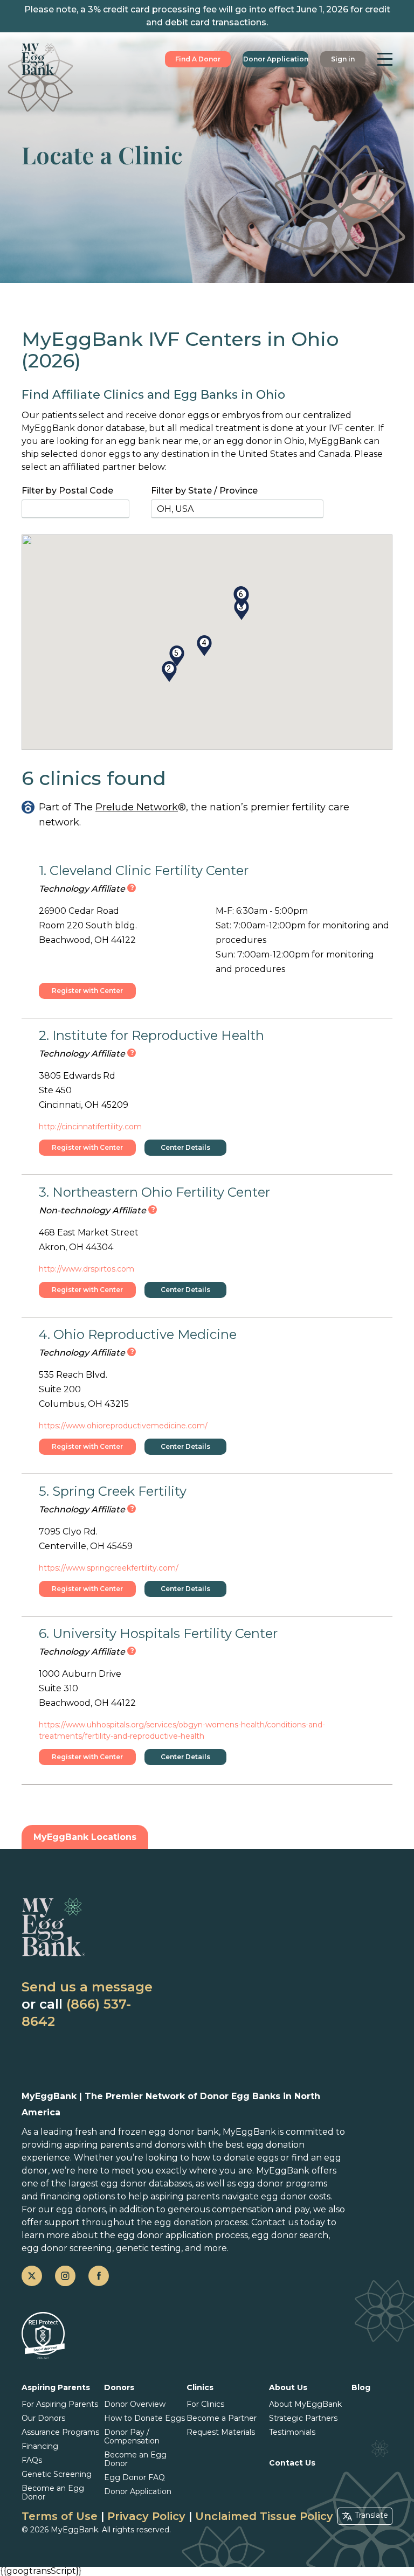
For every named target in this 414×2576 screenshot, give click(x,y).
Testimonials (292, 2432)
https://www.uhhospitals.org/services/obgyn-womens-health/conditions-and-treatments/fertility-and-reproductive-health (182, 1730)
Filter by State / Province (204, 491)
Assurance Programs (60, 2432)
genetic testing (149, 2248)
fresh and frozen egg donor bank (147, 2132)
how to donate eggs (235, 2158)
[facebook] (99, 2276)
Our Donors (43, 2418)
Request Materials (221, 2432)
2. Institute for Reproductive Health (151, 1035)
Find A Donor (198, 59)
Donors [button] (119, 2387)
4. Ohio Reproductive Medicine (138, 1334)
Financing (40, 2446)
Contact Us (292, 2463)
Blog (361, 2387)
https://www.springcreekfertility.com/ (109, 1568)
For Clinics (205, 2404)
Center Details (185, 1147)
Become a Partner (222, 2418)
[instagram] (65, 2276)
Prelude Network (137, 807)
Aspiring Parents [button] (56, 2387)
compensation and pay (261, 2209)
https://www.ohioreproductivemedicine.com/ (123, 1426)
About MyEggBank (305, 2404)
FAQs (32, 2460)
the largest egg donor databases (122, 2183)
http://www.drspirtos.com (87, 1269)
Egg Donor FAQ (134, 2477)
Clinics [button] (200, 2387)
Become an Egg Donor (53, 2492)
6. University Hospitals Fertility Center (158, 1633)
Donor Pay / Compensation (132, 2436)
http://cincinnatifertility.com (90, 1127)
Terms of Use (60, 2516)
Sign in (343, 59)
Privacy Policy (146, 2516)
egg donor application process (183, 2235)
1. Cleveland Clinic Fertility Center (144, 870)
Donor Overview (135, 2404)
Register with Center (87, 991)
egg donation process (201, 2222)
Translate (371, 2515)
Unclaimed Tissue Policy (264, 2516)
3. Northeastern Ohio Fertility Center (154, 1192)
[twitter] (32, 2276)
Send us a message (87, 1987)
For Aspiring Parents (60, 2404)
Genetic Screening (57, 2474)
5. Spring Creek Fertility (113, 1491)
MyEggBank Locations (85, 1837)
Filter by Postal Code (67, 491)
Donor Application (276, 59)
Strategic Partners (303, 2418)
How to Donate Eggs (144, 2418)
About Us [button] (288, 2387)
